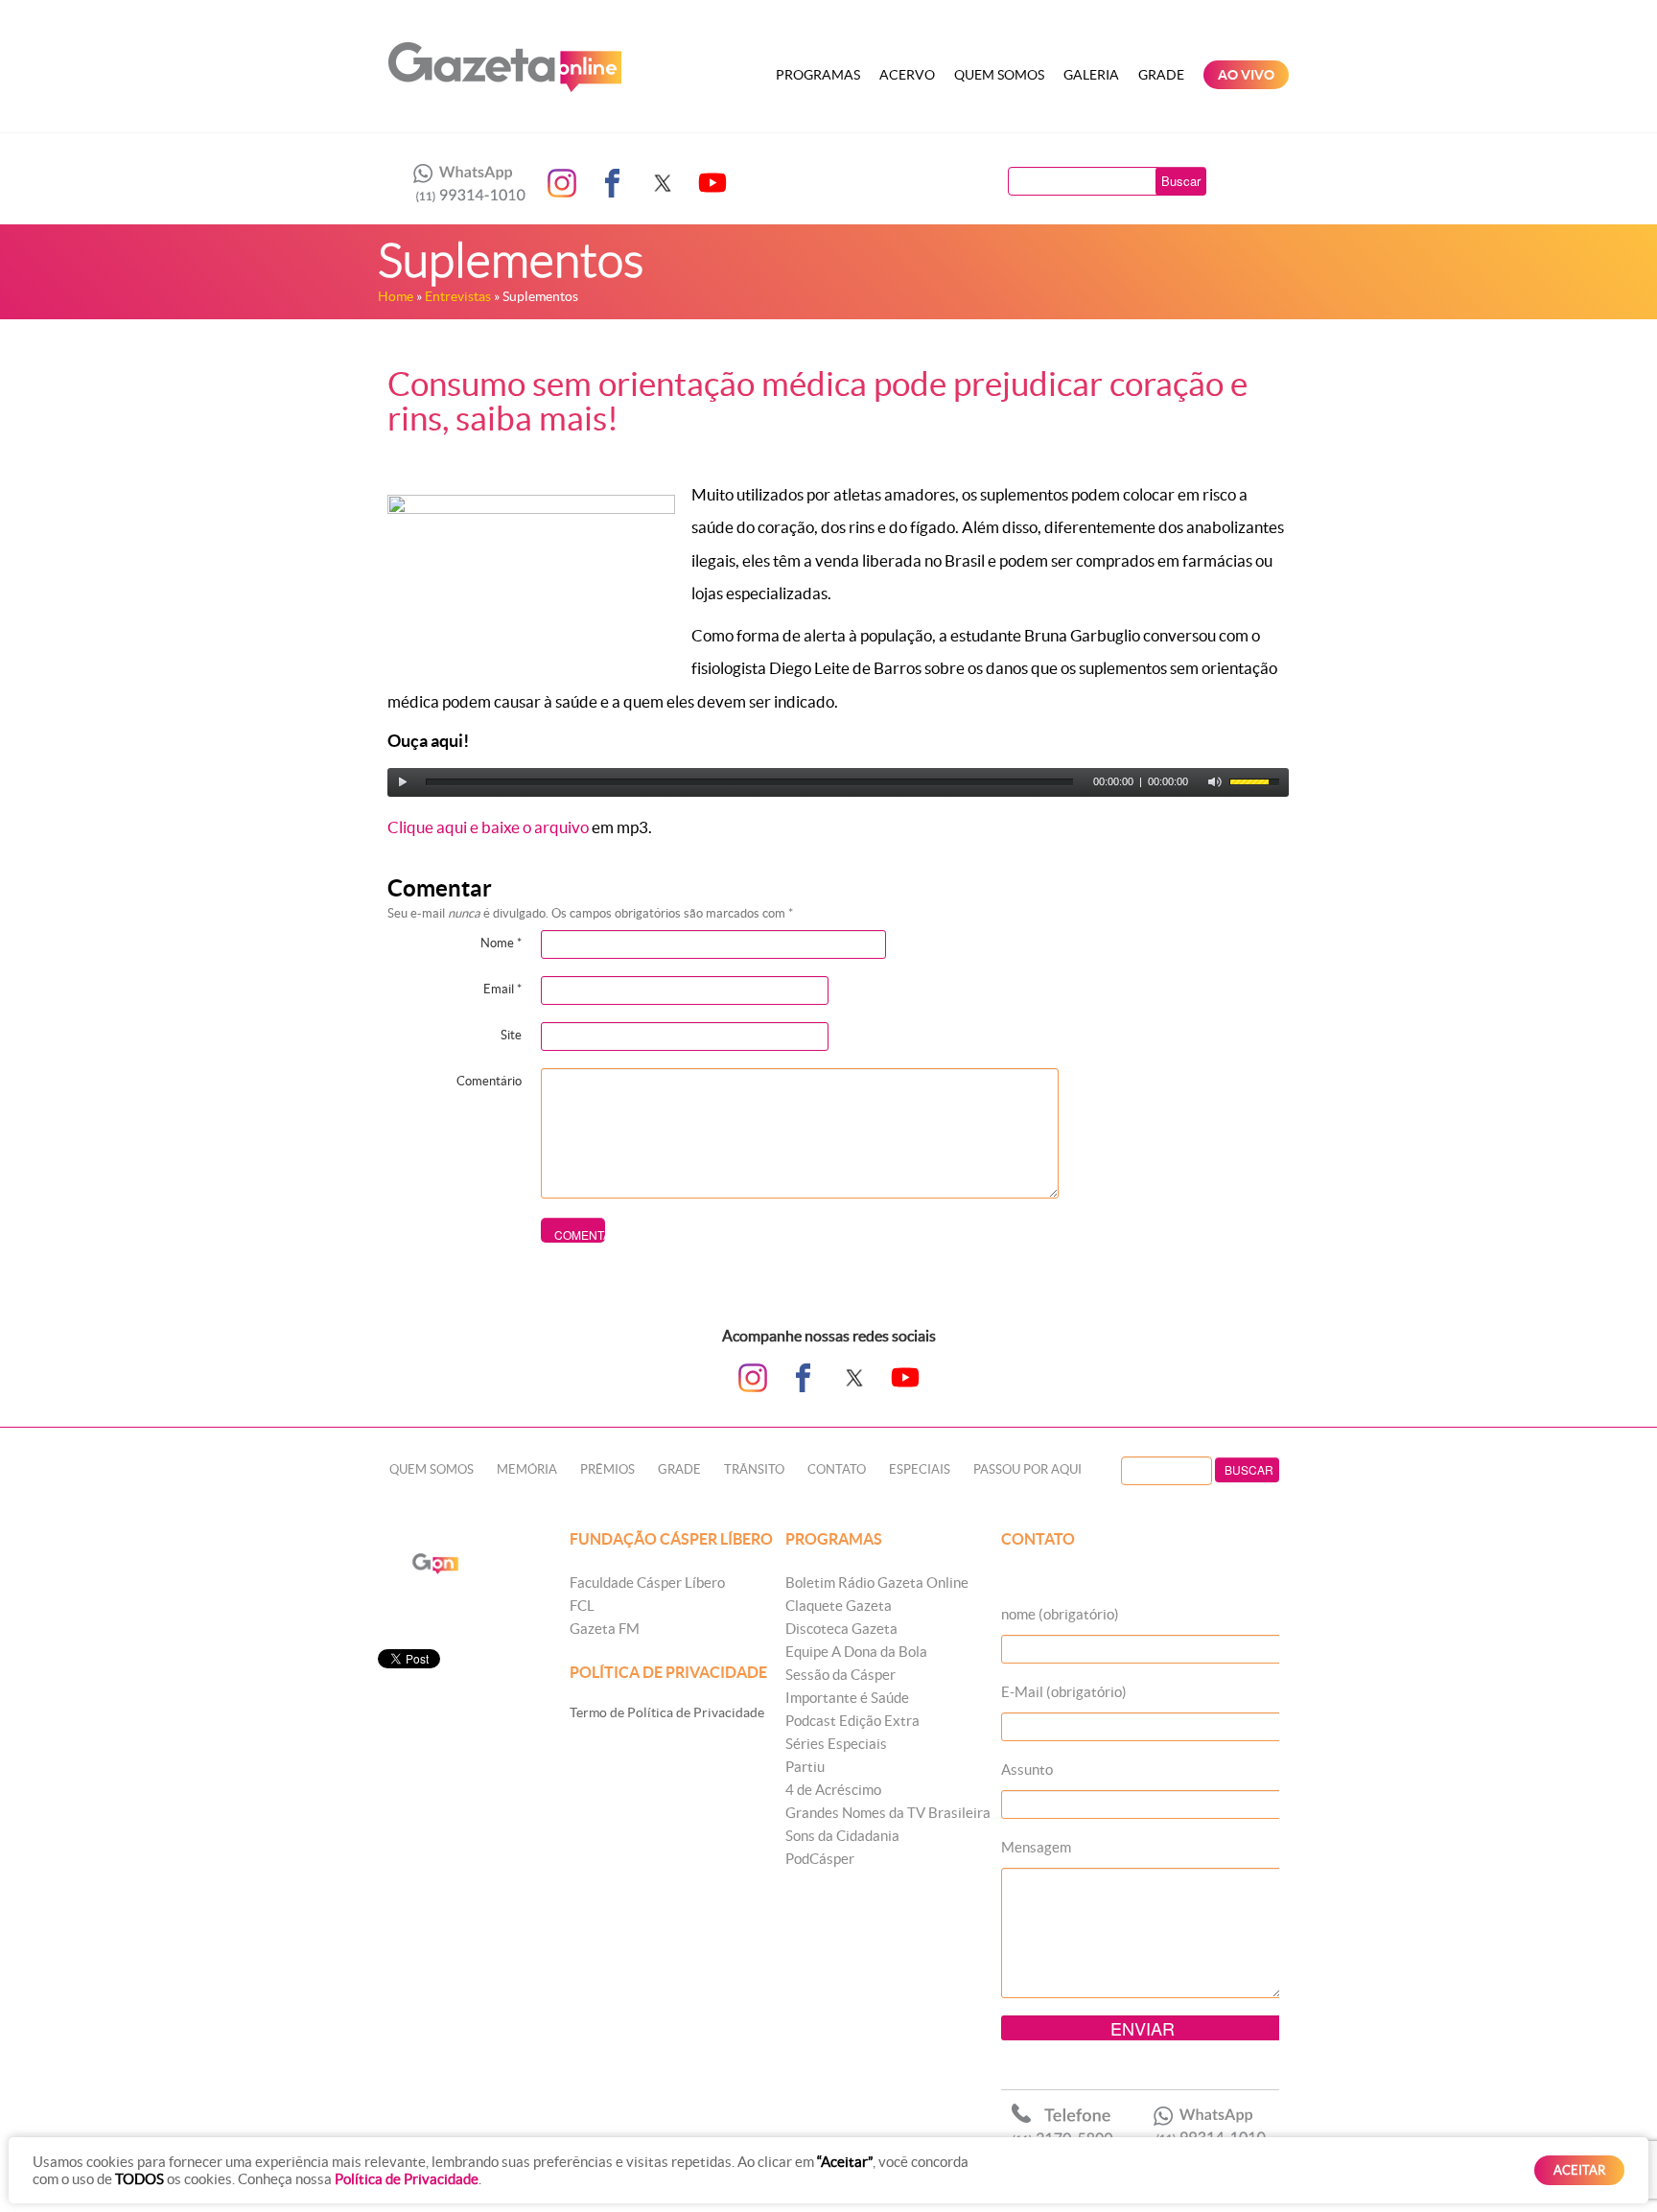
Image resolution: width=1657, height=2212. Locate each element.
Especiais (920, 1469)
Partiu (805, 1767)
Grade (1161, 75)
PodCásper (820, 1859)
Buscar (1181, 181)
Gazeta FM (605, 1629)
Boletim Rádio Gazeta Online (877, 1583)
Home (396, 296)
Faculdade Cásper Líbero (647, 1583)
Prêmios (607, 1469)
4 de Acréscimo (833, 1790)
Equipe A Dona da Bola (856, 1652)
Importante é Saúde (847, 1698)
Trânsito (754, 1469)
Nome (501, 943)
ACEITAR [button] (1579, 2170)
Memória (527, 1469)
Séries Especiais (836, 1744)
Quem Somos (999, 75)
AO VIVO (1246, 75)
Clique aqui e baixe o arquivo (488, 827)
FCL (582, 1606)
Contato (837, 1469)
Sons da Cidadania (842, 1836)
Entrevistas (458, 296)
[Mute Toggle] (1215, 782)
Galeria (1091, 75)
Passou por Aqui (1027, 1469)
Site (511, 1035)
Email (502, 989)
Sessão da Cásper (840, 1675)
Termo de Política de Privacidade (667, 1712)
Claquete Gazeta (839, 1606)
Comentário (489, 1081)
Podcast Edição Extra (852, 1721)
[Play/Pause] (403, 782)
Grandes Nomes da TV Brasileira (888, 1813)
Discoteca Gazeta (841, 1629)
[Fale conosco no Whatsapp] (464, 183)
